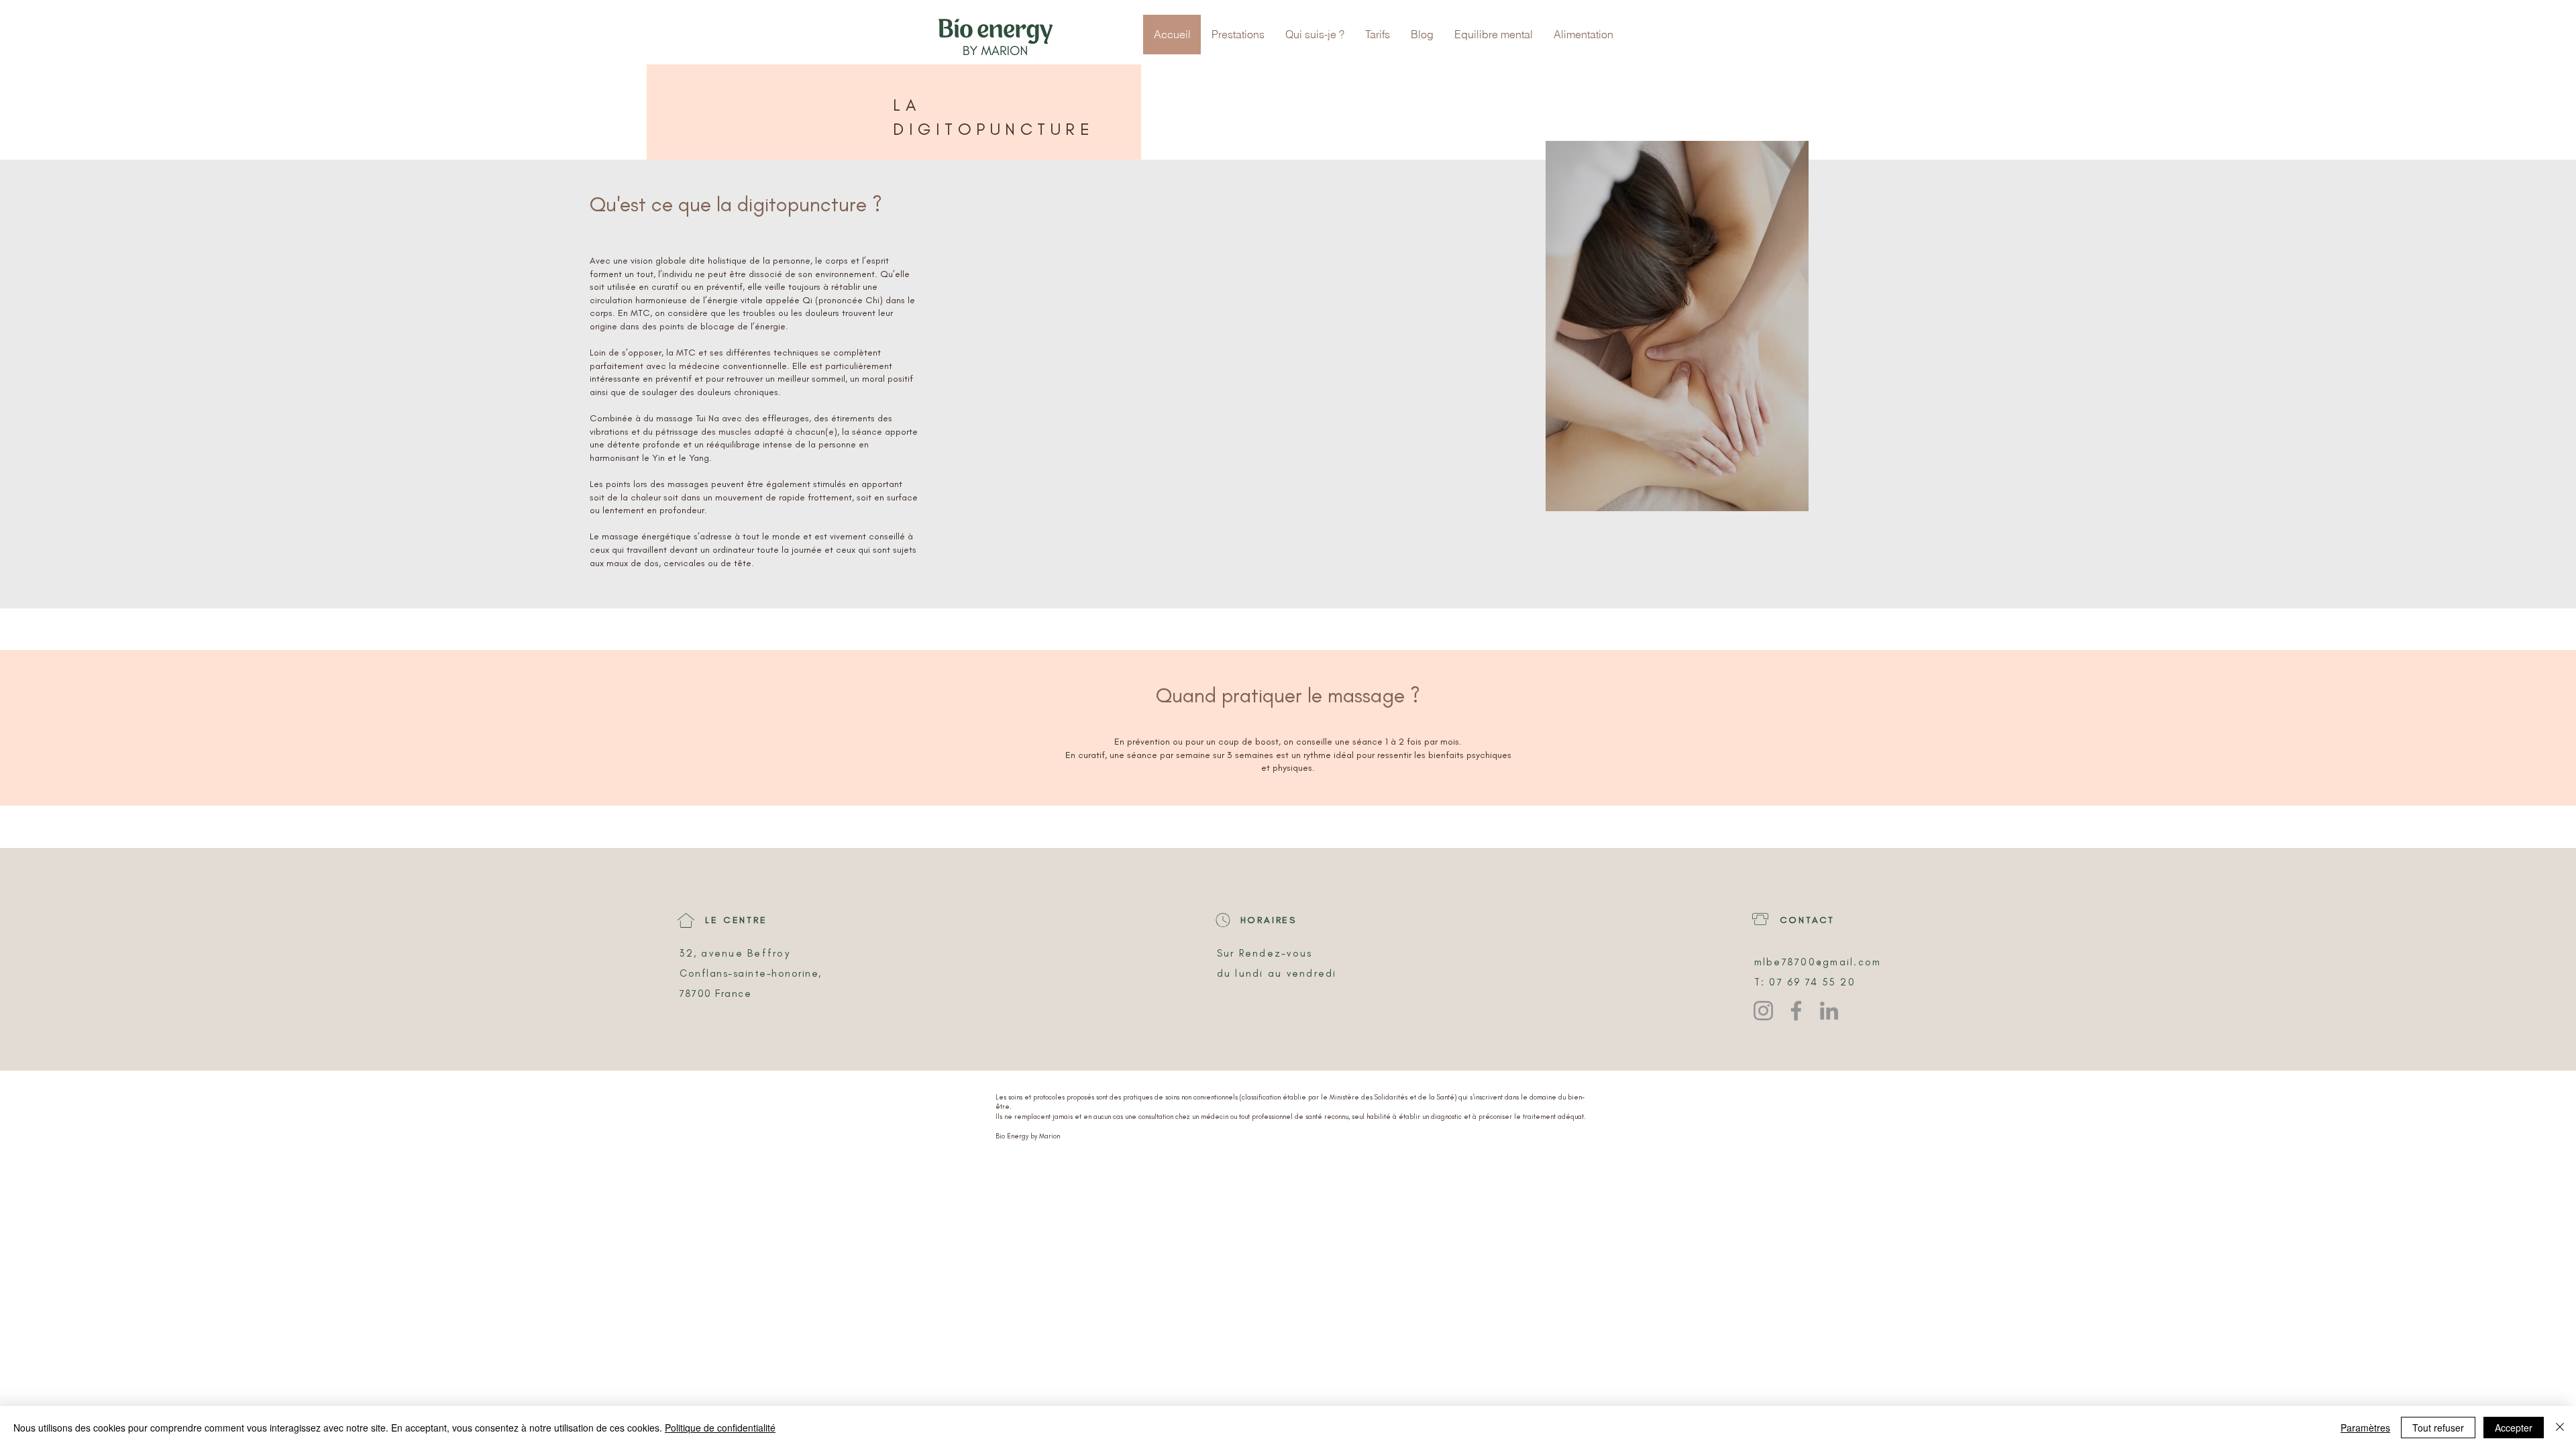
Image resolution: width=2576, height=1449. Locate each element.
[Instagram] (1763, 1011)
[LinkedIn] (1829, 1011)
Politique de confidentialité (720, 1428)
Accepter (2514, 1428)
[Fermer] (2560, 1428)
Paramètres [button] (2365, 1428)
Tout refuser (2438, 1428)
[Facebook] (1796, 1011)
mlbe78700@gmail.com (1818, 962)
